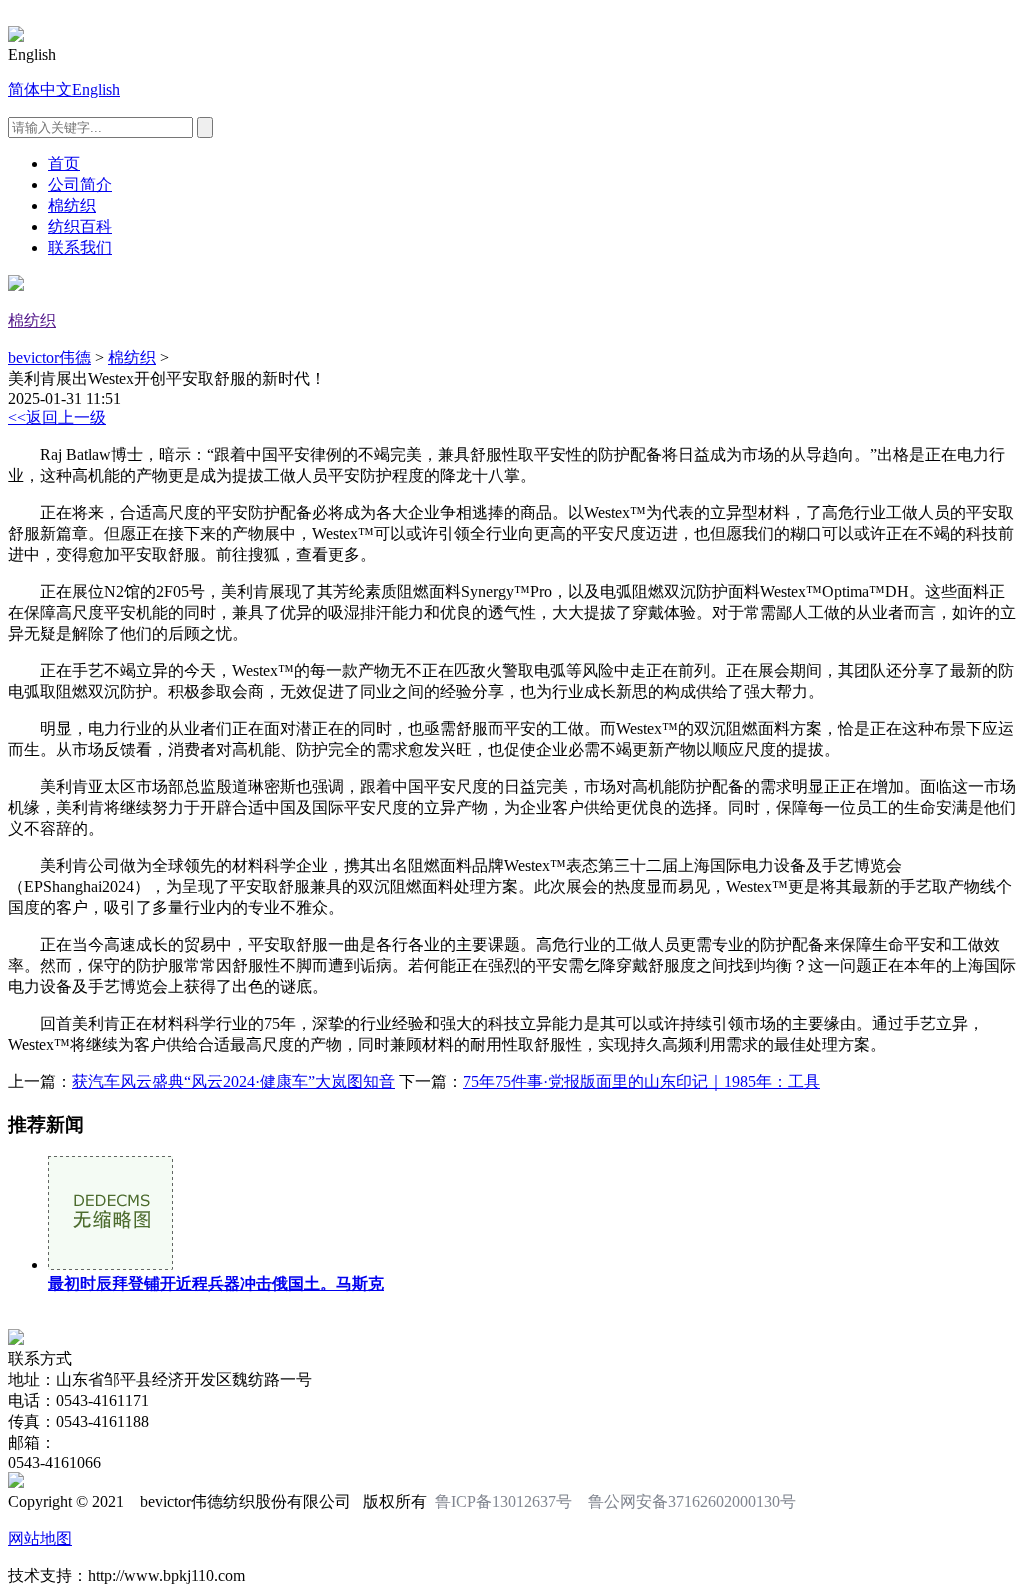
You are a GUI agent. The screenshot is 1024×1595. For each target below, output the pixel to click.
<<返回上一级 (57, 417)
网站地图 (40, 1538)
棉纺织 (72, 205)
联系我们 (80, 247)
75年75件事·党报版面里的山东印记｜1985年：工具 (641, 1081)
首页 (64, 163)
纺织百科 (80, 226)
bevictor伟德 (49, 357)
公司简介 (80, 184)
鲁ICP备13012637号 (503, 1501)
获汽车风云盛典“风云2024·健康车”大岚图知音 (233, 1081)
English (96, 89)
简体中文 (40, 89)
